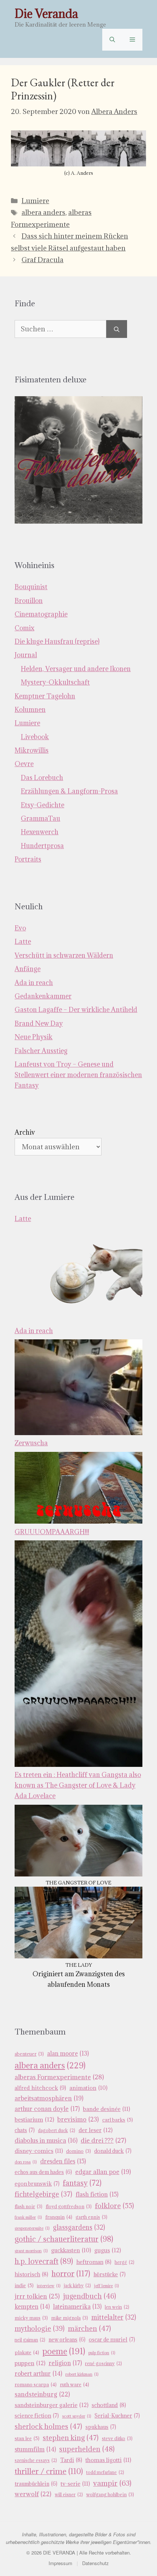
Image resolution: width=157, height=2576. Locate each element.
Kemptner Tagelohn (45, 696)
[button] (112, 40)
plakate (27, 2352)
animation (88, 2088)
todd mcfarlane (105, 2472)
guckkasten (71, 2250)
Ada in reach (34, 983)
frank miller (28, 2217)
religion (65, 2363)
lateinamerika (77, 2307)
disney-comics (39, 2151)
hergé (125, 2262)
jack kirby (77, 2286)
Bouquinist (31, 587)
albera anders (43, 212)
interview (49, 2286)
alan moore (68, 2053)
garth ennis (91, 2217)
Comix (24, 628)
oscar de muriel (112, 2339)
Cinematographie (41, 614)
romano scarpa (36, 2384)
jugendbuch (90, 2296)
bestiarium (34, 2119)
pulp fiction (102, 2353)
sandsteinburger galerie (51, 2405)
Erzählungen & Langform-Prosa (69, 791)
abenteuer (29, 2054)
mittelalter (114, 2317)
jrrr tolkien (37, 2296)
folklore (114, 2205)
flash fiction (97, 2194)
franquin (59, 2217)
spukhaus (101, 2427)
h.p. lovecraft (44, 2261)
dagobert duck (57, 2130)
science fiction (37, 2416)
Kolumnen (30, 710)
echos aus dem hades (43, 2172)
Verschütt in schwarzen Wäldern (64, 955)
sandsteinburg (42, 2394)
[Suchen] (117, 329)
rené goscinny (104, 2364)
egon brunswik (37, 2184)
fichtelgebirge (43, 2194)
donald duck (113, 2151)
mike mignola (70, 2318)
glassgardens (79, 2227)
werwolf (33, 2494)
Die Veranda (46, 14)
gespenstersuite (32, 2228)
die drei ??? (104, 2140)
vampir (112, 2483)
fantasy (82, 2183)
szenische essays (36, 2460)
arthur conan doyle (47, 2109)
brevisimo (78, 2119)
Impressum (60, 2563)
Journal (26, 655)
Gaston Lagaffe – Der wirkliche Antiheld (76, 1010)
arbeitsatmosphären (49, 2098)
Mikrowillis (32, 750)
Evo (20, 928)
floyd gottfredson (69, 2207)
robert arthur (38, 2374)
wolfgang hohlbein (110, 2495)
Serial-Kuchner (117, 2416)
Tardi (71, 2460)
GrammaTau (41, 818)
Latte (23, 942)
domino (78, 2151)
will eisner (69, 2495)
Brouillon (29, 601)
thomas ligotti (108, 2460)
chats (25, 2130)
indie (24, 2285)
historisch (31, 2274)
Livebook (35, 737)
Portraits (28, 859)
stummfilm (35, 2449)
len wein (117, 2307)
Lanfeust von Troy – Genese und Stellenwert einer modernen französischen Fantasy (78, 1075)
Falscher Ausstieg (41, 1051)
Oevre (24, 764)
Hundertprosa (42, 846)
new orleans (67, 2339)
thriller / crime (49, 2471)
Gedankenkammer (43, 996)
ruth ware (74, 2384)
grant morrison (31, 2251)
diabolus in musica (46, 2140)
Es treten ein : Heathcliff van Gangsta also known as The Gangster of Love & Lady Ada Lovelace (78, 1785)
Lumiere (35, 201)
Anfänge (28, 969)
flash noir (28, 2207)
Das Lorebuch (42, 778)
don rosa (26, 2162)
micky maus (31, 2318)
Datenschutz (95, 2563)
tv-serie (75, 2484)
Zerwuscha (31, 1443)
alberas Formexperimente (59, 2077)
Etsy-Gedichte (43, 805)
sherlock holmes (48, 2426)
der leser (95, 2130)
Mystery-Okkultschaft (55, 682)
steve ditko (117, 2439)
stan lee (27, 2438)
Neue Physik (34, 1037)
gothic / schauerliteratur (64, 2239)
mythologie (40, 2328)
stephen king (71, 2438)
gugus (108, 2250)
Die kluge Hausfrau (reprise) (57, 641)
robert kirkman (82, 2374)
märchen (89, 2328)
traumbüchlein (36, 2484)
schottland (109, 2405)
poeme (64, 2351)
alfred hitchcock (40, 2088)
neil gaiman (30, 2340)
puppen (30, 2363)
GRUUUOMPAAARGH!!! (52, 1532)
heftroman (94, 2262)
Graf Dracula (43, 260)
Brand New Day (39, 1023)
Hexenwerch (40, 832)
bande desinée (106, 2109)
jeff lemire (107, 2286)
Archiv (25, 1132)
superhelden (87, 2449)
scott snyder (77, 2416)
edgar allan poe (103, 2172)
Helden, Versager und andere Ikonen (76, 669)
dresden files (63, 2161)
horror (71, 2274)
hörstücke (110, 2274)
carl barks (118, 2120)
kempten (32, 2307)
